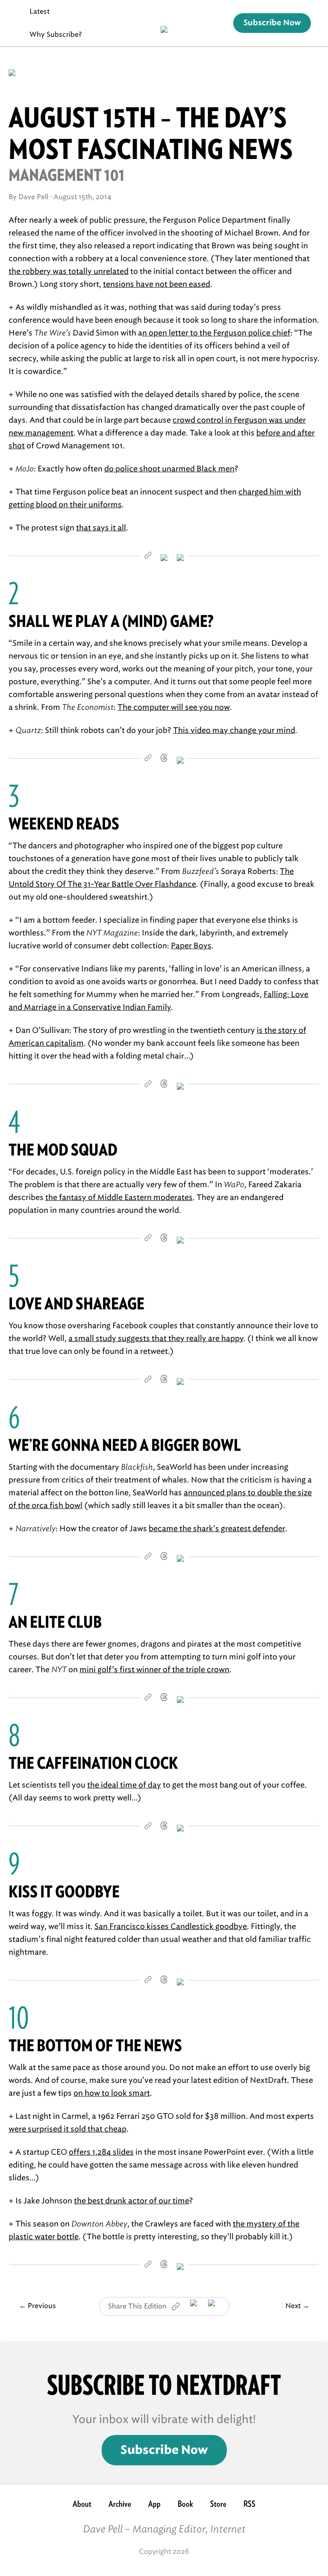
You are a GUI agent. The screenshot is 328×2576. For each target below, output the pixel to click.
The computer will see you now (174, 707)
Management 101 (67, 175)
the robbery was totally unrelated (69, 271)
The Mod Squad (63, 1150)
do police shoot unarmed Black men (169, 469)
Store (218, 2504)
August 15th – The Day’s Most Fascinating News (151, 133)
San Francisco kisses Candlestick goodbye (171, 1926)
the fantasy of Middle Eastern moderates (119, 1197)
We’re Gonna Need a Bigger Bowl (125, 1445)
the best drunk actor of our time (132, 2201)
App (154, 2504)
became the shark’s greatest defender (217, 1529)
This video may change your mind (234, 730)
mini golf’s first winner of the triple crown (154, 1670)
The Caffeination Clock (93, 1763)
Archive (120, 2504)
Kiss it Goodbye (64, 1892)
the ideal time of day (124, 1785)
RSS (249, 2504)
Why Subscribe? (56, 34)
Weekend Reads (64, 824)
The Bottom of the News (95, 2045)
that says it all (101, 528)
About (82, 2504)
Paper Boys (191, 946)
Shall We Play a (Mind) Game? (111, 621)
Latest (40, 11)
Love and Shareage (76, 1304)
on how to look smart (112, 2093)
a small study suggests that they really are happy (156, 1338)
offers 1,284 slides (101, 2152)
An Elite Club (55, 1622)
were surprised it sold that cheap (67, 2129)
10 (19, 2017)
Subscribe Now (272, 23)
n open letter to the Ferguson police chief (216, 333)
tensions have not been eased (157, 284)
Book (185, 2504)
